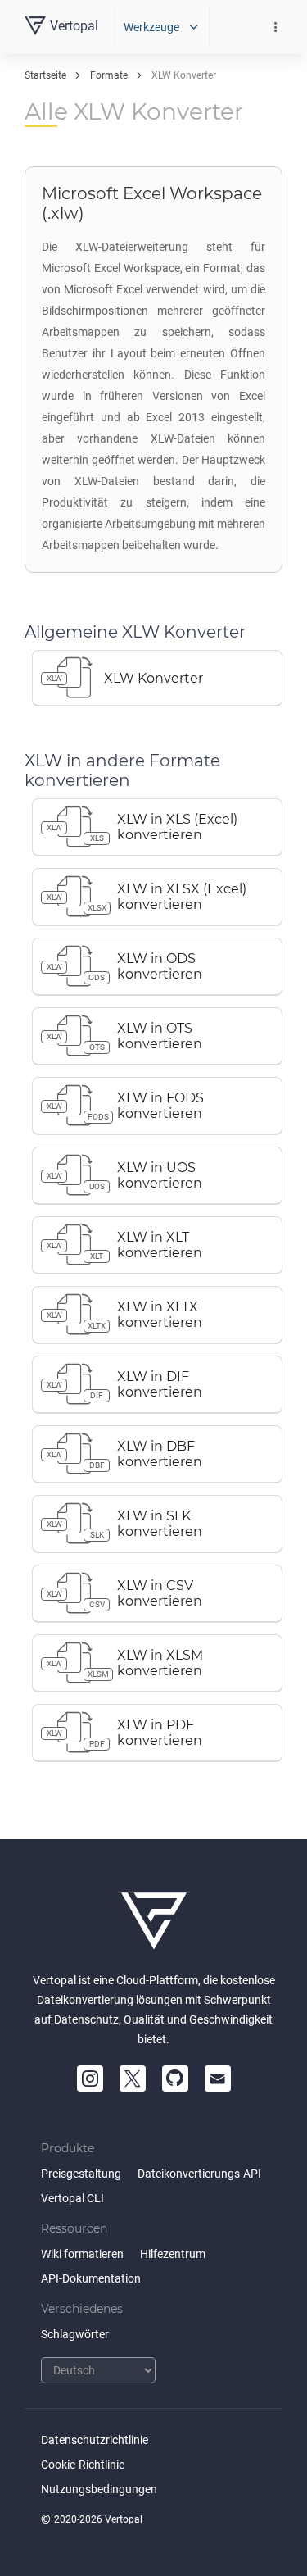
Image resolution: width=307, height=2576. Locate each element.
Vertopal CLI (72, 2198)
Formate (109, 75)
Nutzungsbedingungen (99, 2489)
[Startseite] (154, 1921)
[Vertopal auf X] (133, 2079)
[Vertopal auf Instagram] (90, 2079)
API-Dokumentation (91, 2278)
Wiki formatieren (82, 2254)
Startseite (45, 75)
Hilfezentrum (173, 2254)
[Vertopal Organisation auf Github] (175, 2079)
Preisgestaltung (81, 2174)
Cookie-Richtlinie (83, 2465)
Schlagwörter (75, 2334)
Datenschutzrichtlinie (95, 2440)
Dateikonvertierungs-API (199, 2174)
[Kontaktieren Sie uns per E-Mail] (218, 2079)
